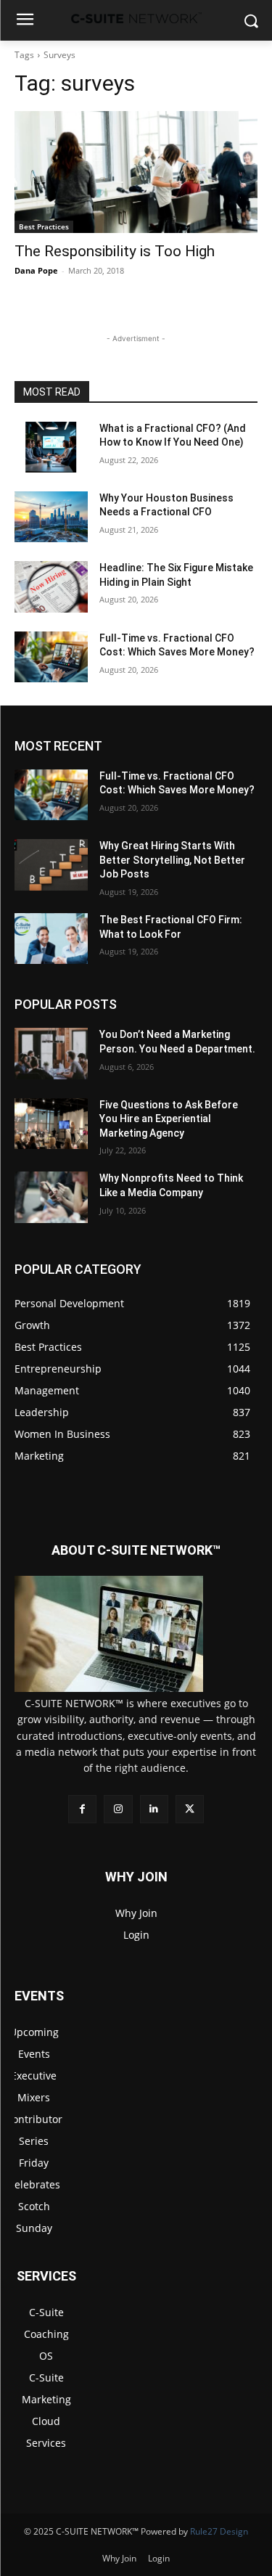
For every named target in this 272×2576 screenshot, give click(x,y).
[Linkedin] (154, 1809)
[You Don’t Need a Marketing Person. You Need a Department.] (51, 1053)
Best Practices (44, 226)
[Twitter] (190, 1809)
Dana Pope (36, 270)
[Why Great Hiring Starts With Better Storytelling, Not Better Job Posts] (51, 864)
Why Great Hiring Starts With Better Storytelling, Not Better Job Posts (172, 860)
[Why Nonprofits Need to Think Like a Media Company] (51, 1197)
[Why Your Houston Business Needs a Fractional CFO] (51, 517)
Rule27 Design (219, 2531)
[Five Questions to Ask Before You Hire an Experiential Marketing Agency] (51, 1124)
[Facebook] (82, 1809)
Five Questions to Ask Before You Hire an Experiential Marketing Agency (169, 1119)
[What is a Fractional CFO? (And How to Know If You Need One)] (51, 447)
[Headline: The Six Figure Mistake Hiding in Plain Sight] (51, 586)
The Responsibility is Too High (115, 251)
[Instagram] (118, 1809)
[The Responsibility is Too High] (136, 172)
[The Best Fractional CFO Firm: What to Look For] (51, 939)
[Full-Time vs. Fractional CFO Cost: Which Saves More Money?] (51, 657)
